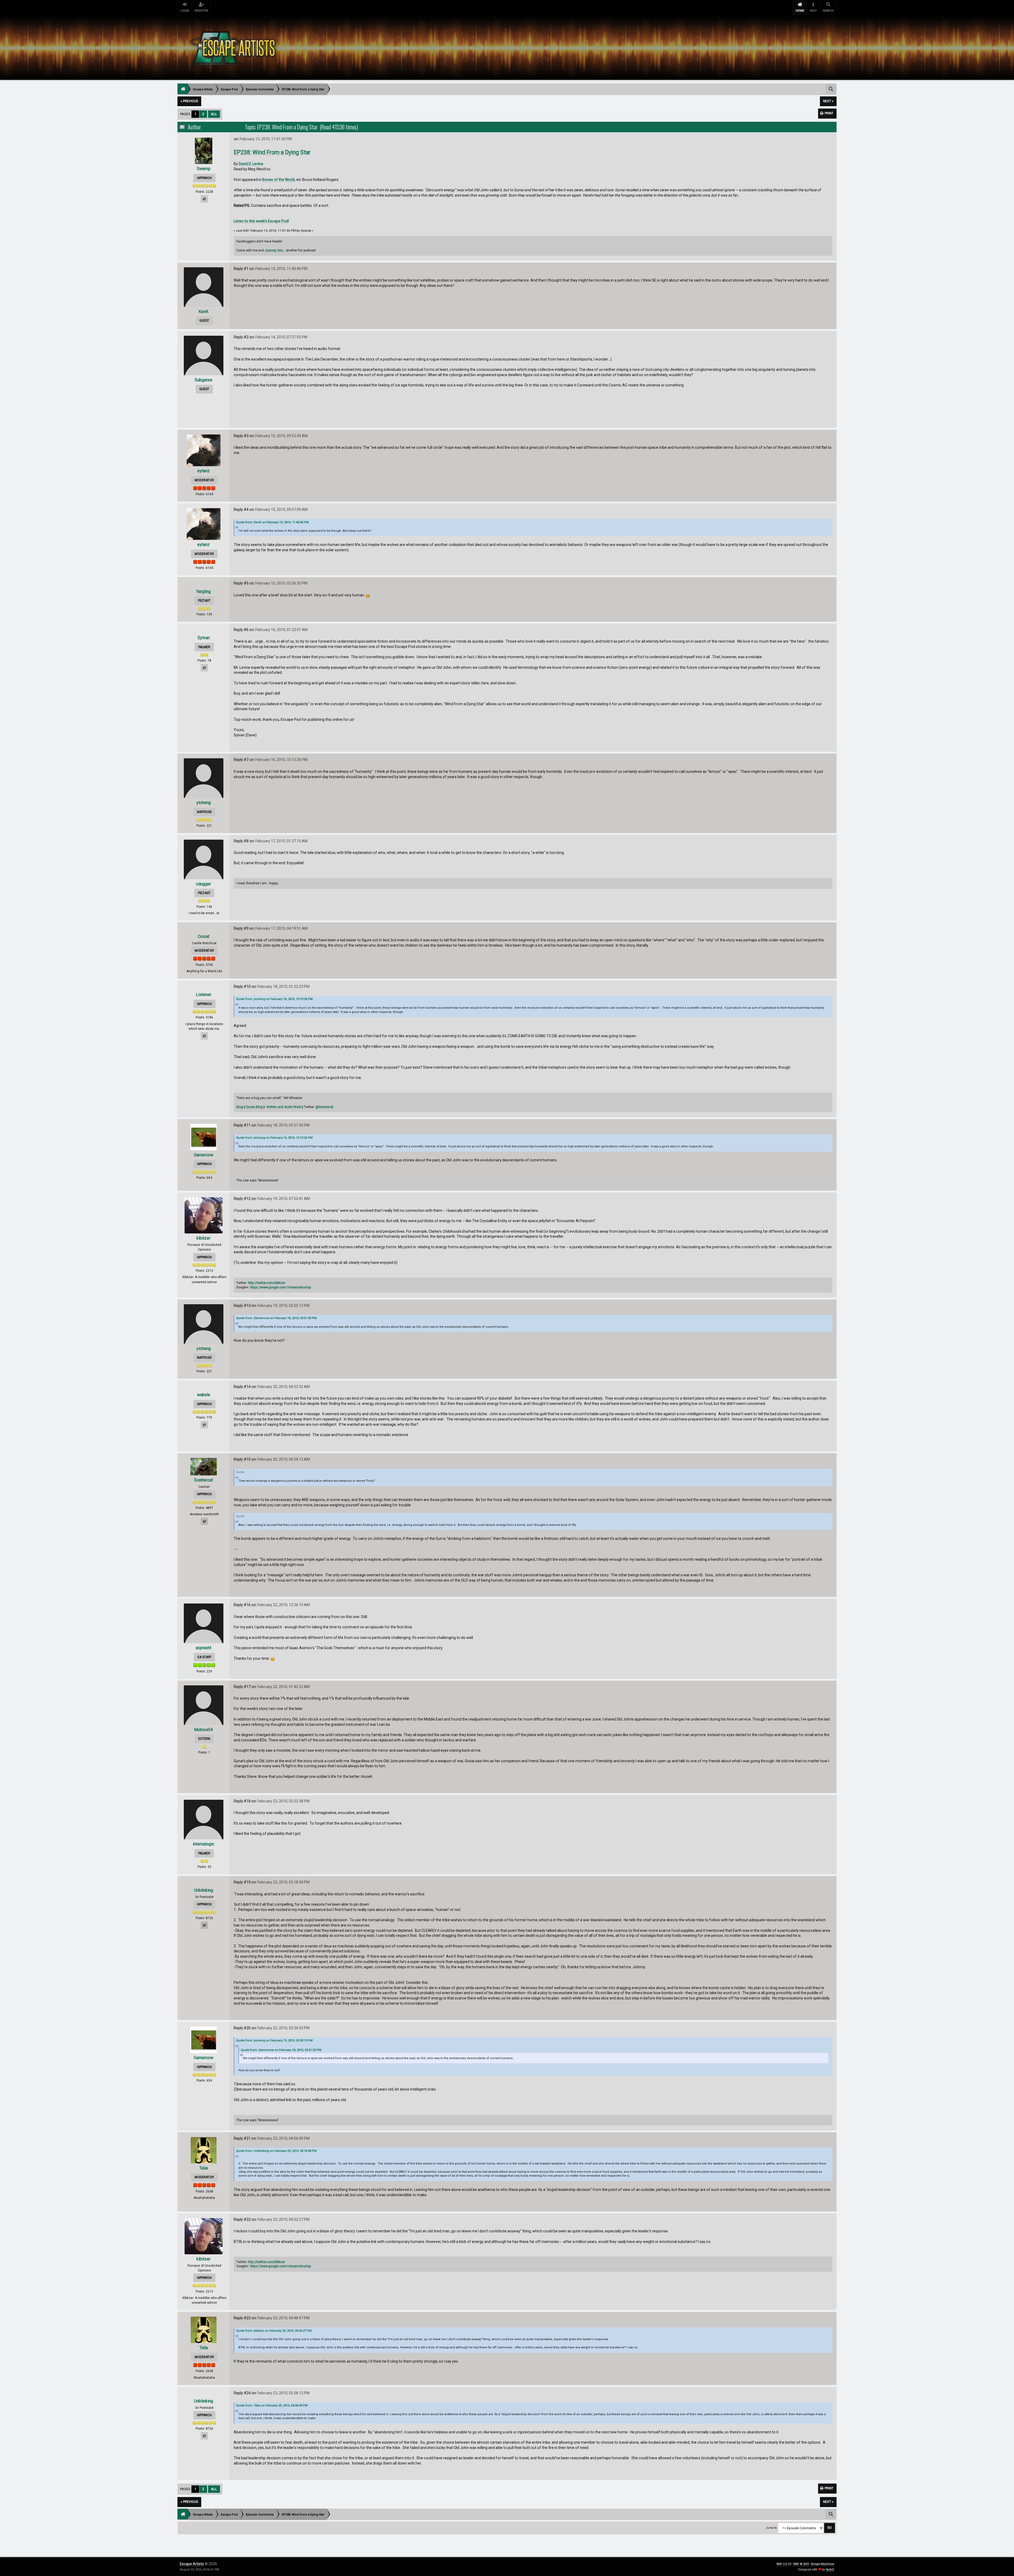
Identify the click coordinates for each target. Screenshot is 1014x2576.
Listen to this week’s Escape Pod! (261, 221)
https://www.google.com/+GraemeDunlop (281, 1287)
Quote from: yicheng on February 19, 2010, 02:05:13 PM (274, 2040)
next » (828, 101)
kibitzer (203, 1238)
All (214, 114)
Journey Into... (275, 250)
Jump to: (772, 2528)
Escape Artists (192, 2564)
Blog (240, 1107)
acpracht (203, 1648)
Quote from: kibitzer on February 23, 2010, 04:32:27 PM (274, 2331)
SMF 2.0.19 (784, 2564)
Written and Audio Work (284, 1107)
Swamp (204, 169)
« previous (189, 101)
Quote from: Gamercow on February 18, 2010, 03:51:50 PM (276, 1318)
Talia (204, 2168)
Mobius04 (203, 1730)
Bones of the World (278, 180)
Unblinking (204, 1890)
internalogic (203, 1844)
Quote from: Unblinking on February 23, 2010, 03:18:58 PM (276, 2151)
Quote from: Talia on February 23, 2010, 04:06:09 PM (272, 2406)
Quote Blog (254, 1107)
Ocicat (204, 936)
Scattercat (203, 1480)
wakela (203, 1395)
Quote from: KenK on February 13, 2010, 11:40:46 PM (272, 522)
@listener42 (325, 1107)
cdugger (203, 884)
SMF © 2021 (801, 2564)
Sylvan (204, 638)
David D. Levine (251, 164)
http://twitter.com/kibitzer (267, 1283)
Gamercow (204, 1155)
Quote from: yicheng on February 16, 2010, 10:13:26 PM (274, 999)
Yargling (203, 592)
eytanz (203, 471)
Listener (204, 995)
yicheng (204, 803)
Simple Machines (822, 2564)
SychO (830, 2570)
